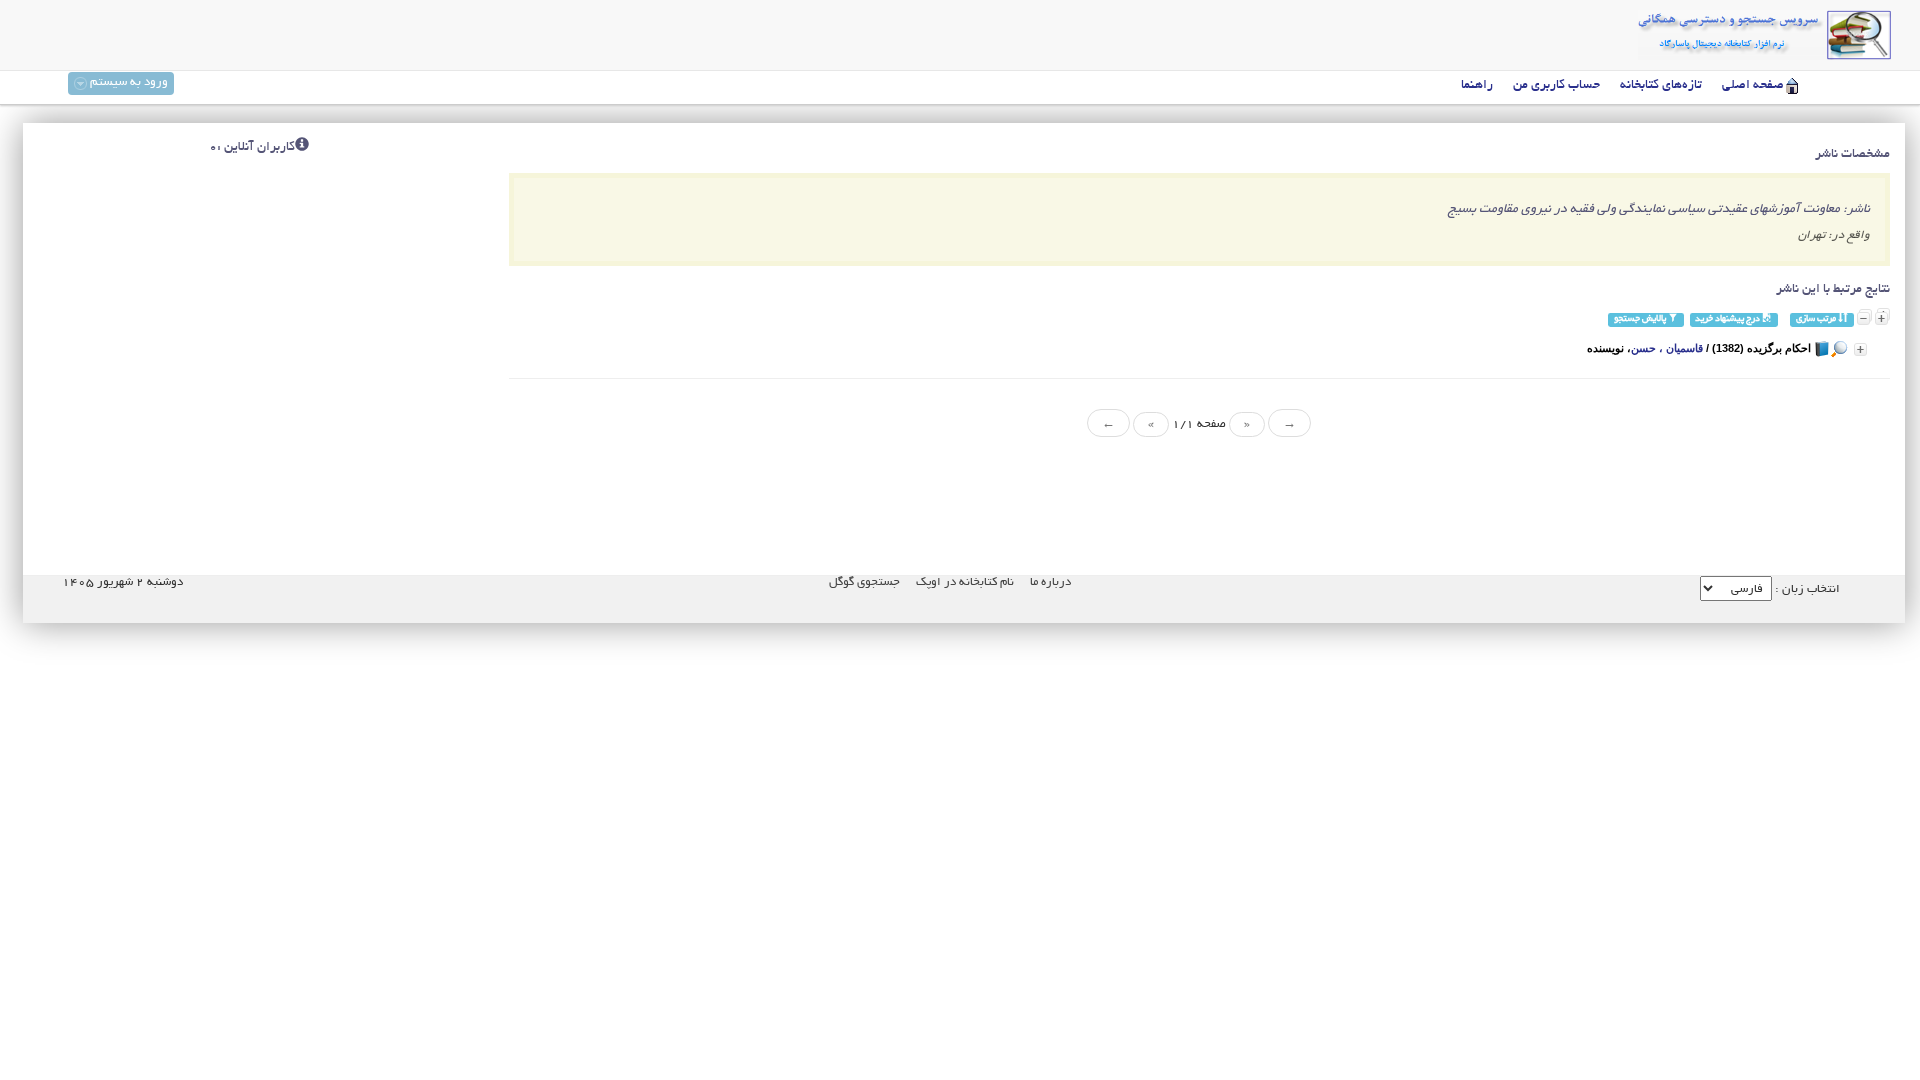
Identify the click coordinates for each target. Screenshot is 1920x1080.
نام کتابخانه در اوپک (965, 582)
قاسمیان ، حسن (1667, 348)
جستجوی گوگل (864, 582)
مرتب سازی (1817, 319)
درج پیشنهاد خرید (1728, 319)
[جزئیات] (1860, 349)
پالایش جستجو (1641, 319)
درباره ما (1050, 582)
